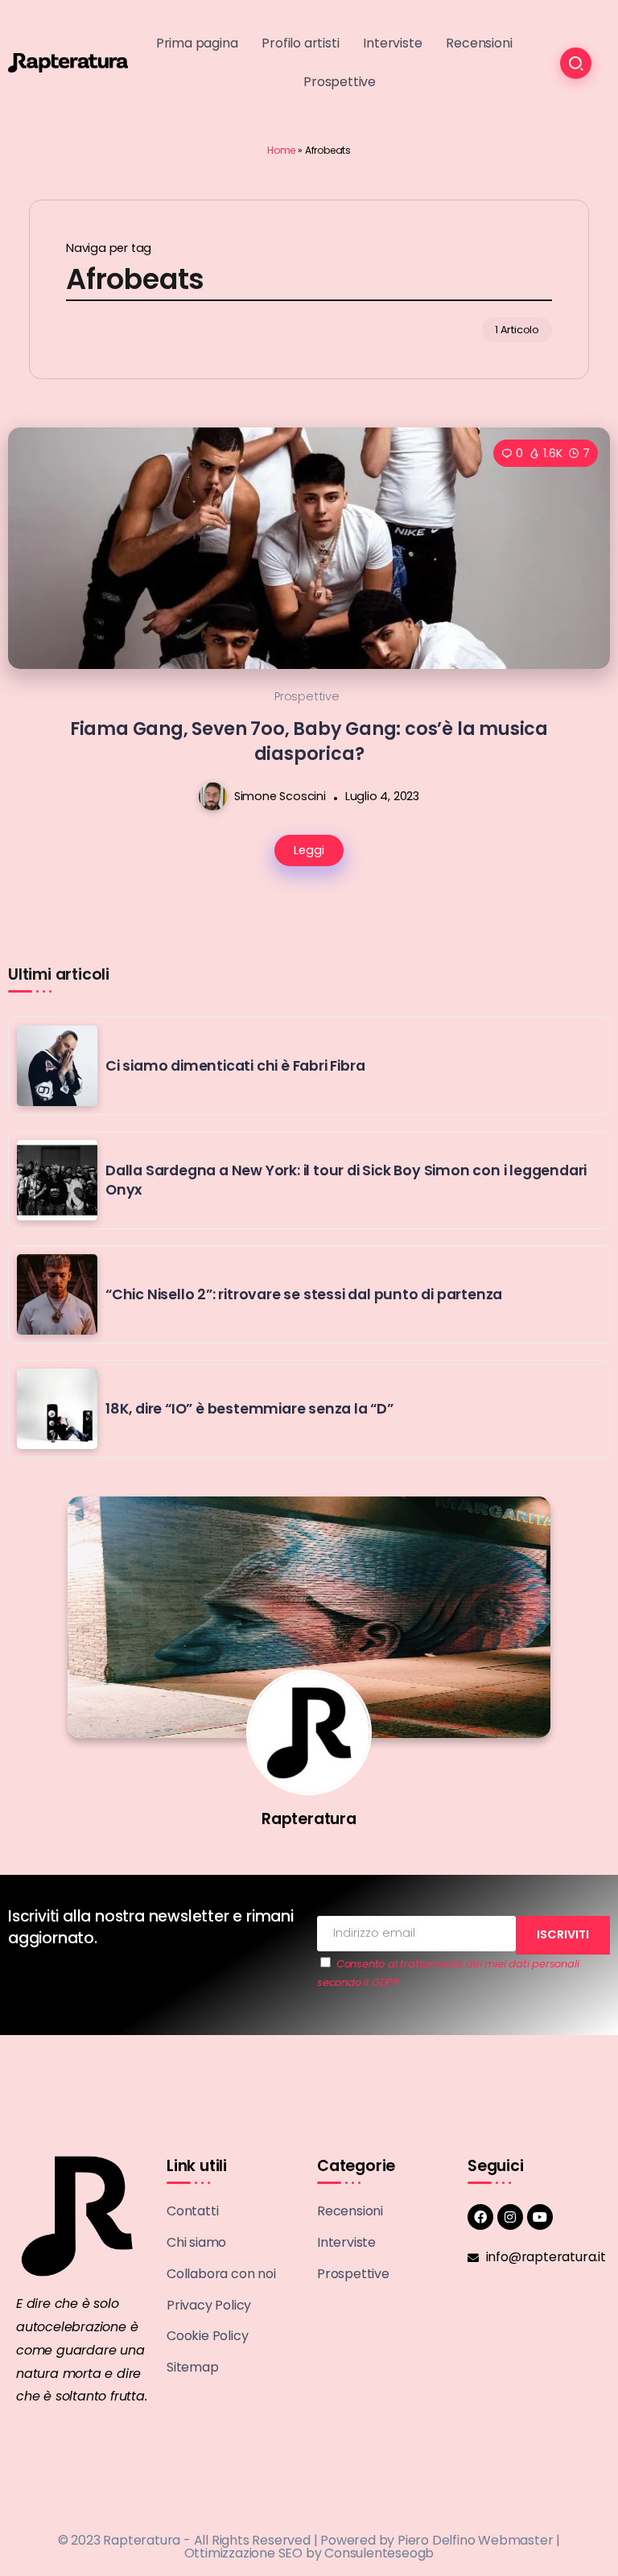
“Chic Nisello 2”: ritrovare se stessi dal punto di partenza (304, 1294)
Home (281, 150)
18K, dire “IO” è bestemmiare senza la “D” (249, 1409)
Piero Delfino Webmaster (475, 2540)
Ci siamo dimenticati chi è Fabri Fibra (235, 1066)
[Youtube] (540, 2217)
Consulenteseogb (379, 2553)
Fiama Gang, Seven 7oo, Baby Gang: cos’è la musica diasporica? (309, 741)
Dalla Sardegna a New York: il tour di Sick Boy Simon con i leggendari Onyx (346, 1181)
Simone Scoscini (280, 796)
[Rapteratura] (68, 62)
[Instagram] (510, 2217)
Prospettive (307, 696)
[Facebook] (480, 2217)
